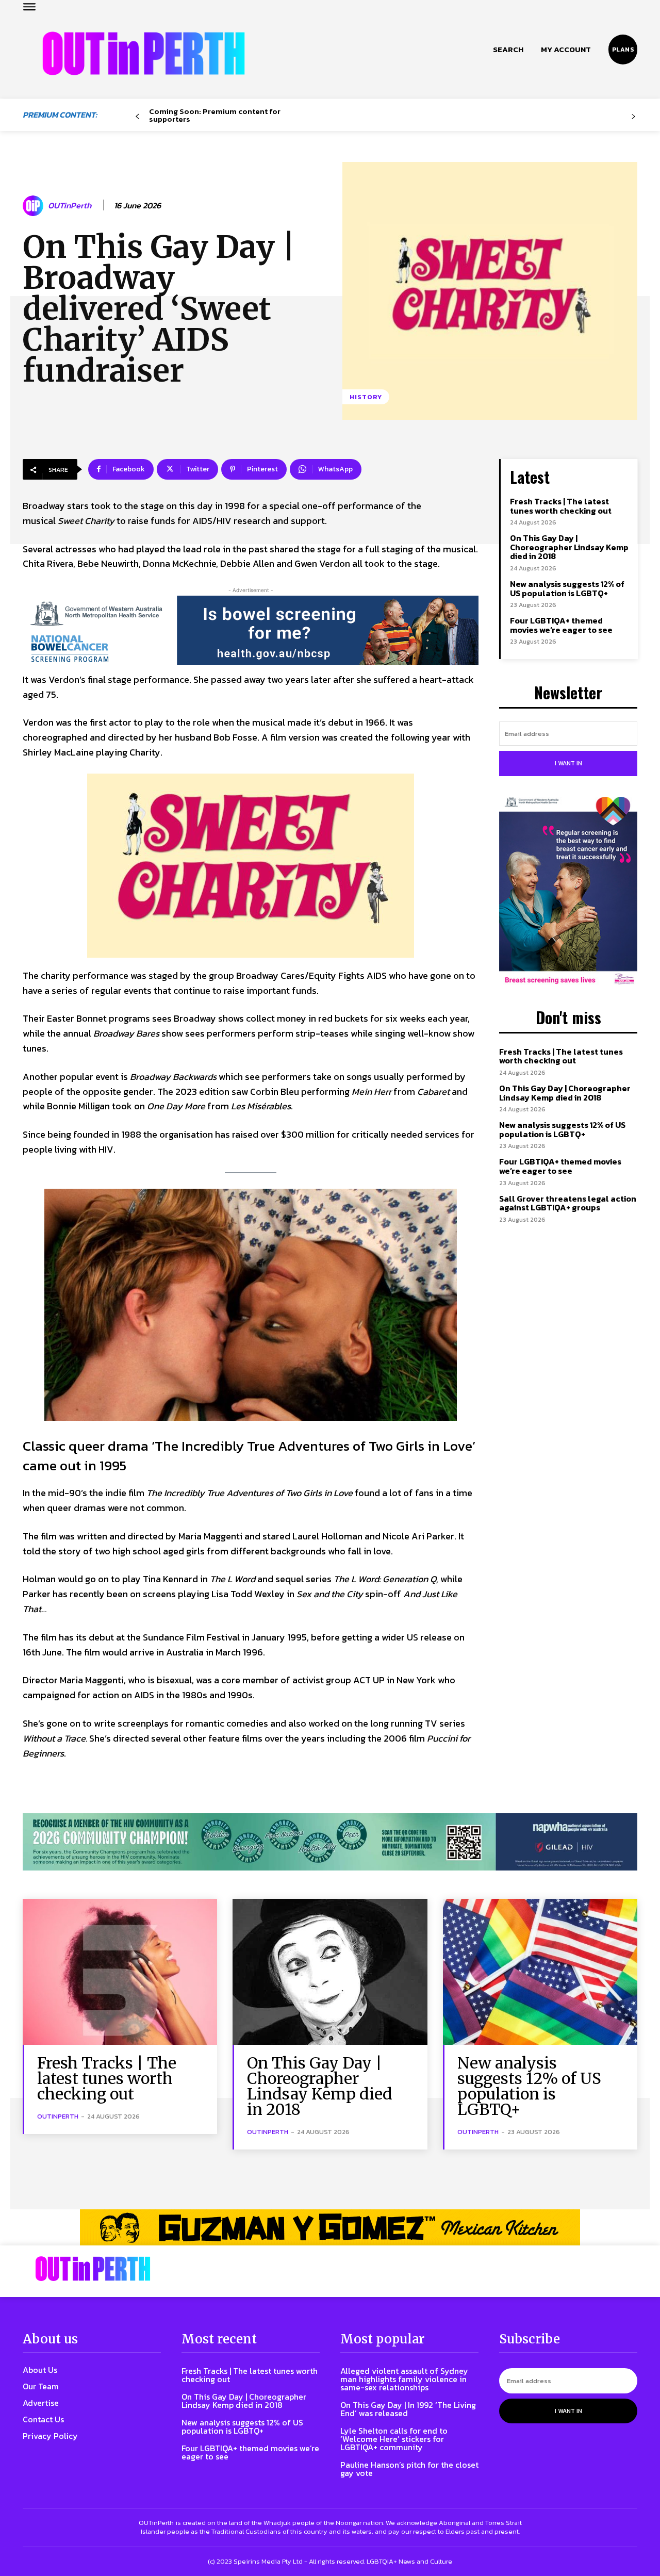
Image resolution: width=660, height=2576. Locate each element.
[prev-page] (137, 117)
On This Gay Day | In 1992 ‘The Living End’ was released (408, 2409)
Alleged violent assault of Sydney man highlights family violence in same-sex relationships (404, 2379)
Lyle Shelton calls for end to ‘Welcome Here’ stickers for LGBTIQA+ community (394, 2439)
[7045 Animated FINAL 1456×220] (251, 630)
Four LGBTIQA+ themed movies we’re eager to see (561, 625)
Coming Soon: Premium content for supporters (215, 115)
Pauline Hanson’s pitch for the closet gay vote (409, 2469)
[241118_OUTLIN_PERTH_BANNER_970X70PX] (330, 2227)
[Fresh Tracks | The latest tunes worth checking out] (120, 1972)
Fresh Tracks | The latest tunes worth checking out (561, 506)
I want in (568, 763)
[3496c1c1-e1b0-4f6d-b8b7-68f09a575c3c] (330, 1842)
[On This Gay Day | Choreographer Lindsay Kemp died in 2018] (330, 1972)
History (366, 397)
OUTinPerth (70, 206)
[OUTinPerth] (35, 206)
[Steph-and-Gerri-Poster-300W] (568, 892)
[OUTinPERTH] (144, 53)
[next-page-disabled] (633, 117)
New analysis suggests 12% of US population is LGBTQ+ (567, 588)
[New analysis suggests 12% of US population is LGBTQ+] (540, 1972)
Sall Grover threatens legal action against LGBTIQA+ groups (568, 1203)
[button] (508, 50)
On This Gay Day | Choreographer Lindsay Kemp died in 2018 (569, 547)
